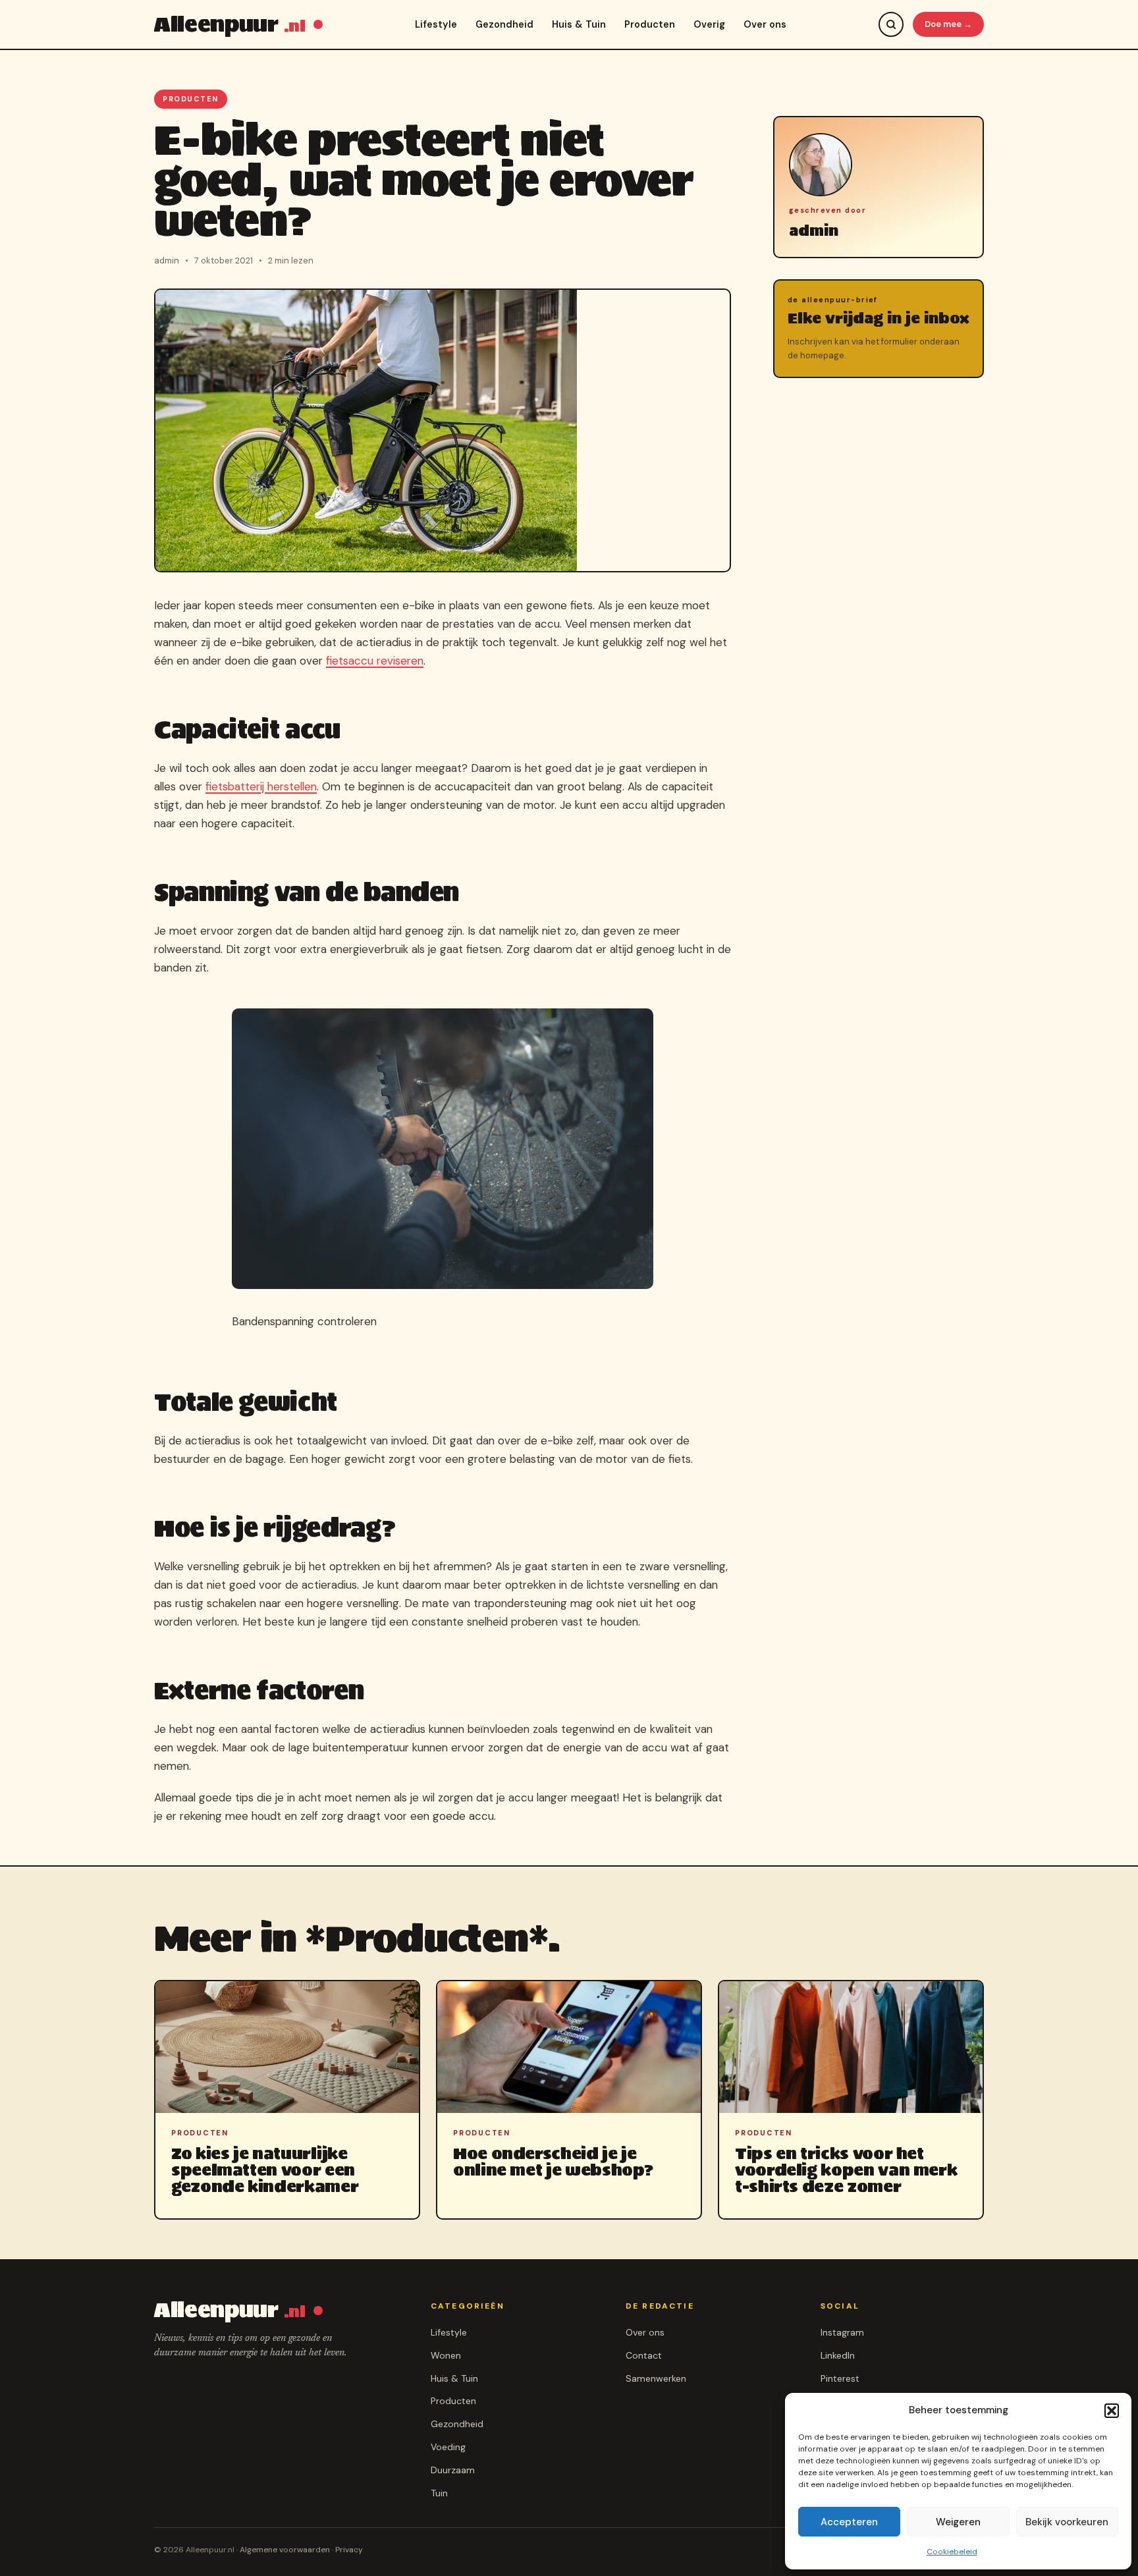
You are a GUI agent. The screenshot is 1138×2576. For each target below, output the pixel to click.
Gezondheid (504, 24)
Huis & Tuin (579, 24)
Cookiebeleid (952, 2552)
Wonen (446, 2355)
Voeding (448, 2447)
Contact (644, 2355)
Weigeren (958, 2522)
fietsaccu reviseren (375, 661)
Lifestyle (436, 24)
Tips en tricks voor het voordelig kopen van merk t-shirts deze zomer (846, 2170)
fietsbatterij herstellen (261, 786)
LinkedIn (838, 2355)
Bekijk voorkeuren (1067, 2522)
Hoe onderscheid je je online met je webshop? (553, 2162)
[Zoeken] (891, 24)
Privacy (349, 2550)
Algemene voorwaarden (285, 2550)
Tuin (439, 2493)
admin (814, 231)
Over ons (765, 24)
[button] (1112, 2411)
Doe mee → (948, 24)
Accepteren (849, 2522)
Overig (709, 24)
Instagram (842, 2332)
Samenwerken (656, 2378)
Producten (650, 24)
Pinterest (840, 2378)
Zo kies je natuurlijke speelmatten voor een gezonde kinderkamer (265, 2170)
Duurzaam (453, 2470)
